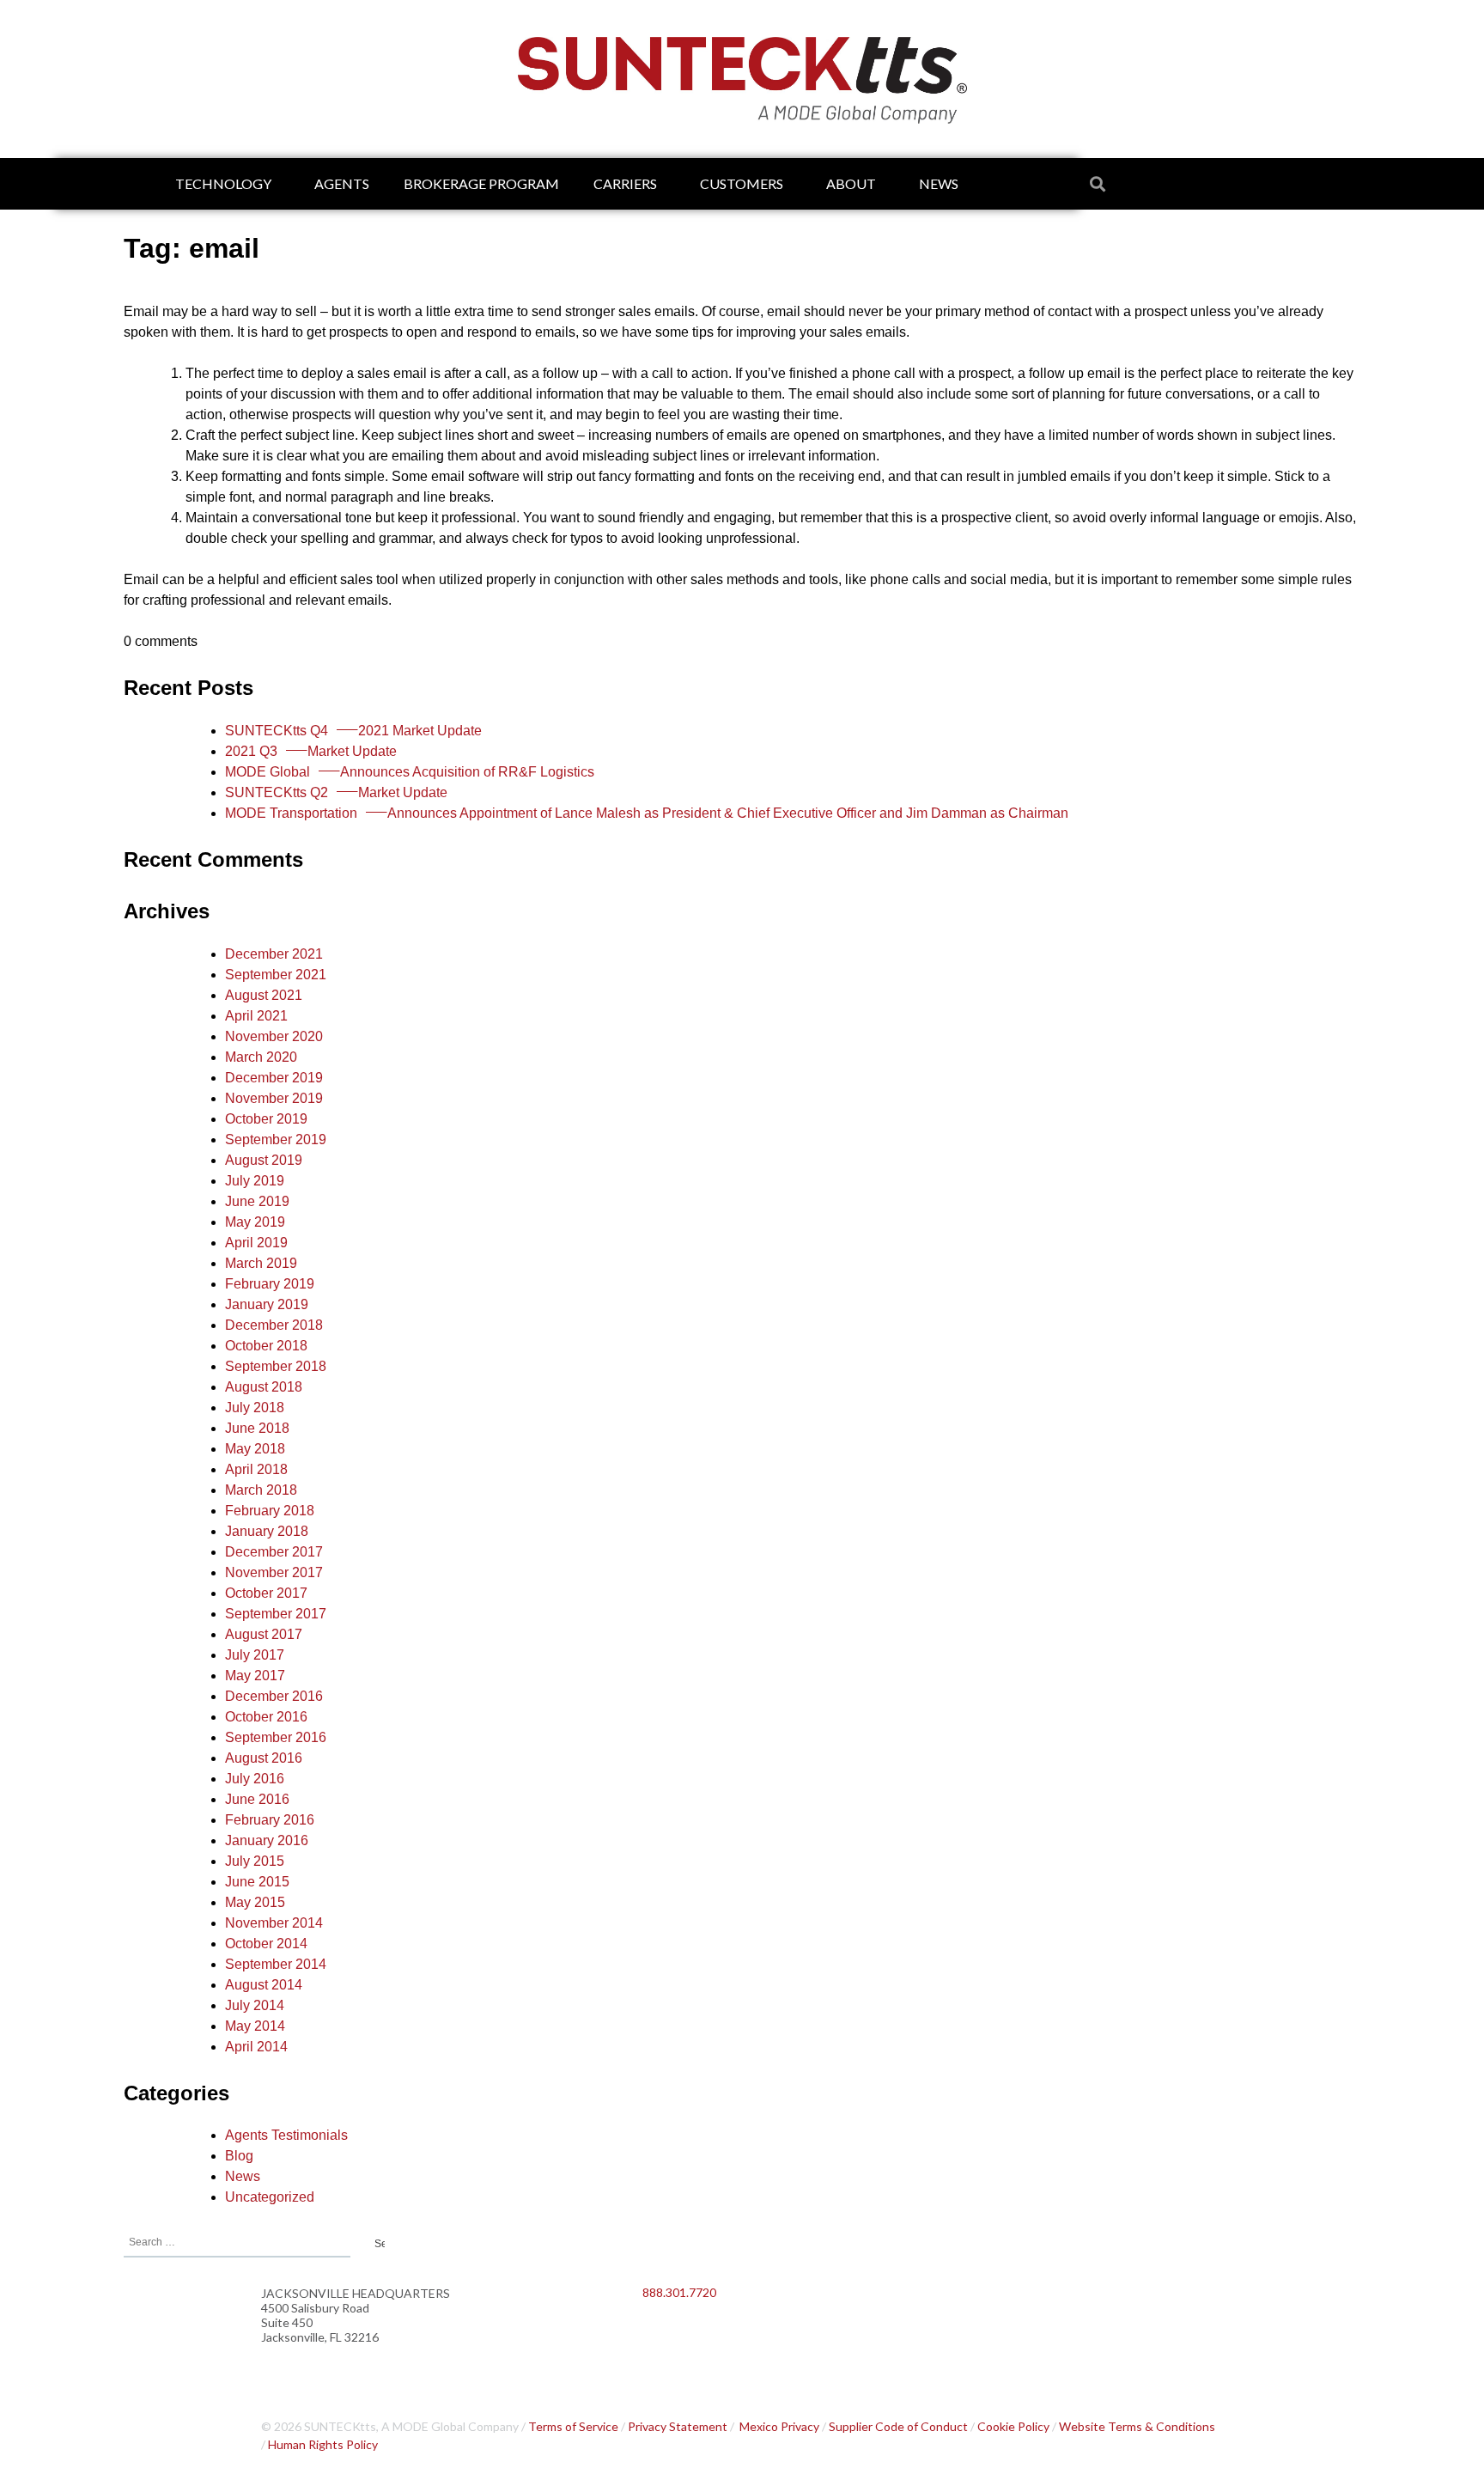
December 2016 (274, 1696)
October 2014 (266, 1944)
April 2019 (256, 1243)
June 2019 (257, 1201)
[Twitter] (711, 2337)
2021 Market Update (353, 731)
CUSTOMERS (742, 183)
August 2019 (264, 1160)
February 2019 (270, 1284)
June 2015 (257, 1882)
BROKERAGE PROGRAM (481, 183)
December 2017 (274, 1552)
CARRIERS (625, 183)
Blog (239, 2156)
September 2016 (276, 1737)
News (243, 2176)
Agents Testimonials (286, 2135)
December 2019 (274, 1078)
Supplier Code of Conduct (898, 2426)
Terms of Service (573, 2426)
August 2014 (264, 1985)
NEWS (939, 183)
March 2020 (261, 1057)
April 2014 (256, 2047)
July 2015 (255, 1861)
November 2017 (274, 1572)
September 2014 (276, 1964)
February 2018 (270, 1511)
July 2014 (255, 2005)
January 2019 (267, 1304)
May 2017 (255, 1676)
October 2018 (266, 1346)
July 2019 (255, 1181)
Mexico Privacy (779, 2426)
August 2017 (264, 1634)
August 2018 (264, 1387)
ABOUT (851, 183)
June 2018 (257, 1428)
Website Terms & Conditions (1137, 2426)
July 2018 (255, 1408)
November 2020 (274, 1036)
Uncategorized (270, 2197)
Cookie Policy (1013, 2426)
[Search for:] (237, 2241)
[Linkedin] (664, 2337)
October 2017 (266, 1593)
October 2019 (266, 1119)
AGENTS (342, 183)
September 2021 (276, 975)
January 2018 (267, 1531)
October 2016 (266, 1717)
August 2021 (264, 995)
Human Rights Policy (323, 2444)
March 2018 (261, 1490)
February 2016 (270, 1820)
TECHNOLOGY (223, 183)
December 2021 (274, 954)
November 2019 (274, 1098)
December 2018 (274, 1325)
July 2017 (255, 1655)
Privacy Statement (678, 2426)
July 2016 (255, 1779)
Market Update (311, 751)
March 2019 (261, 1263)
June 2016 (257, 1799)
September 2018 (276, 1366)
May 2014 (255, 2026)
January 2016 (267, 1840)
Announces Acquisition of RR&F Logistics (410, 772)
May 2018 (255, 1449)
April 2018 (256, 1469)
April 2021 (256, 1016)
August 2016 (264, 1758)
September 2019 (276, 1139)
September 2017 (276, 1614)
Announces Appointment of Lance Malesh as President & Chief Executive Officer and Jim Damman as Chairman (647, 813)
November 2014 (274, 1923)
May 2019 (255, 1222)
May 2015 (255, 1902)
